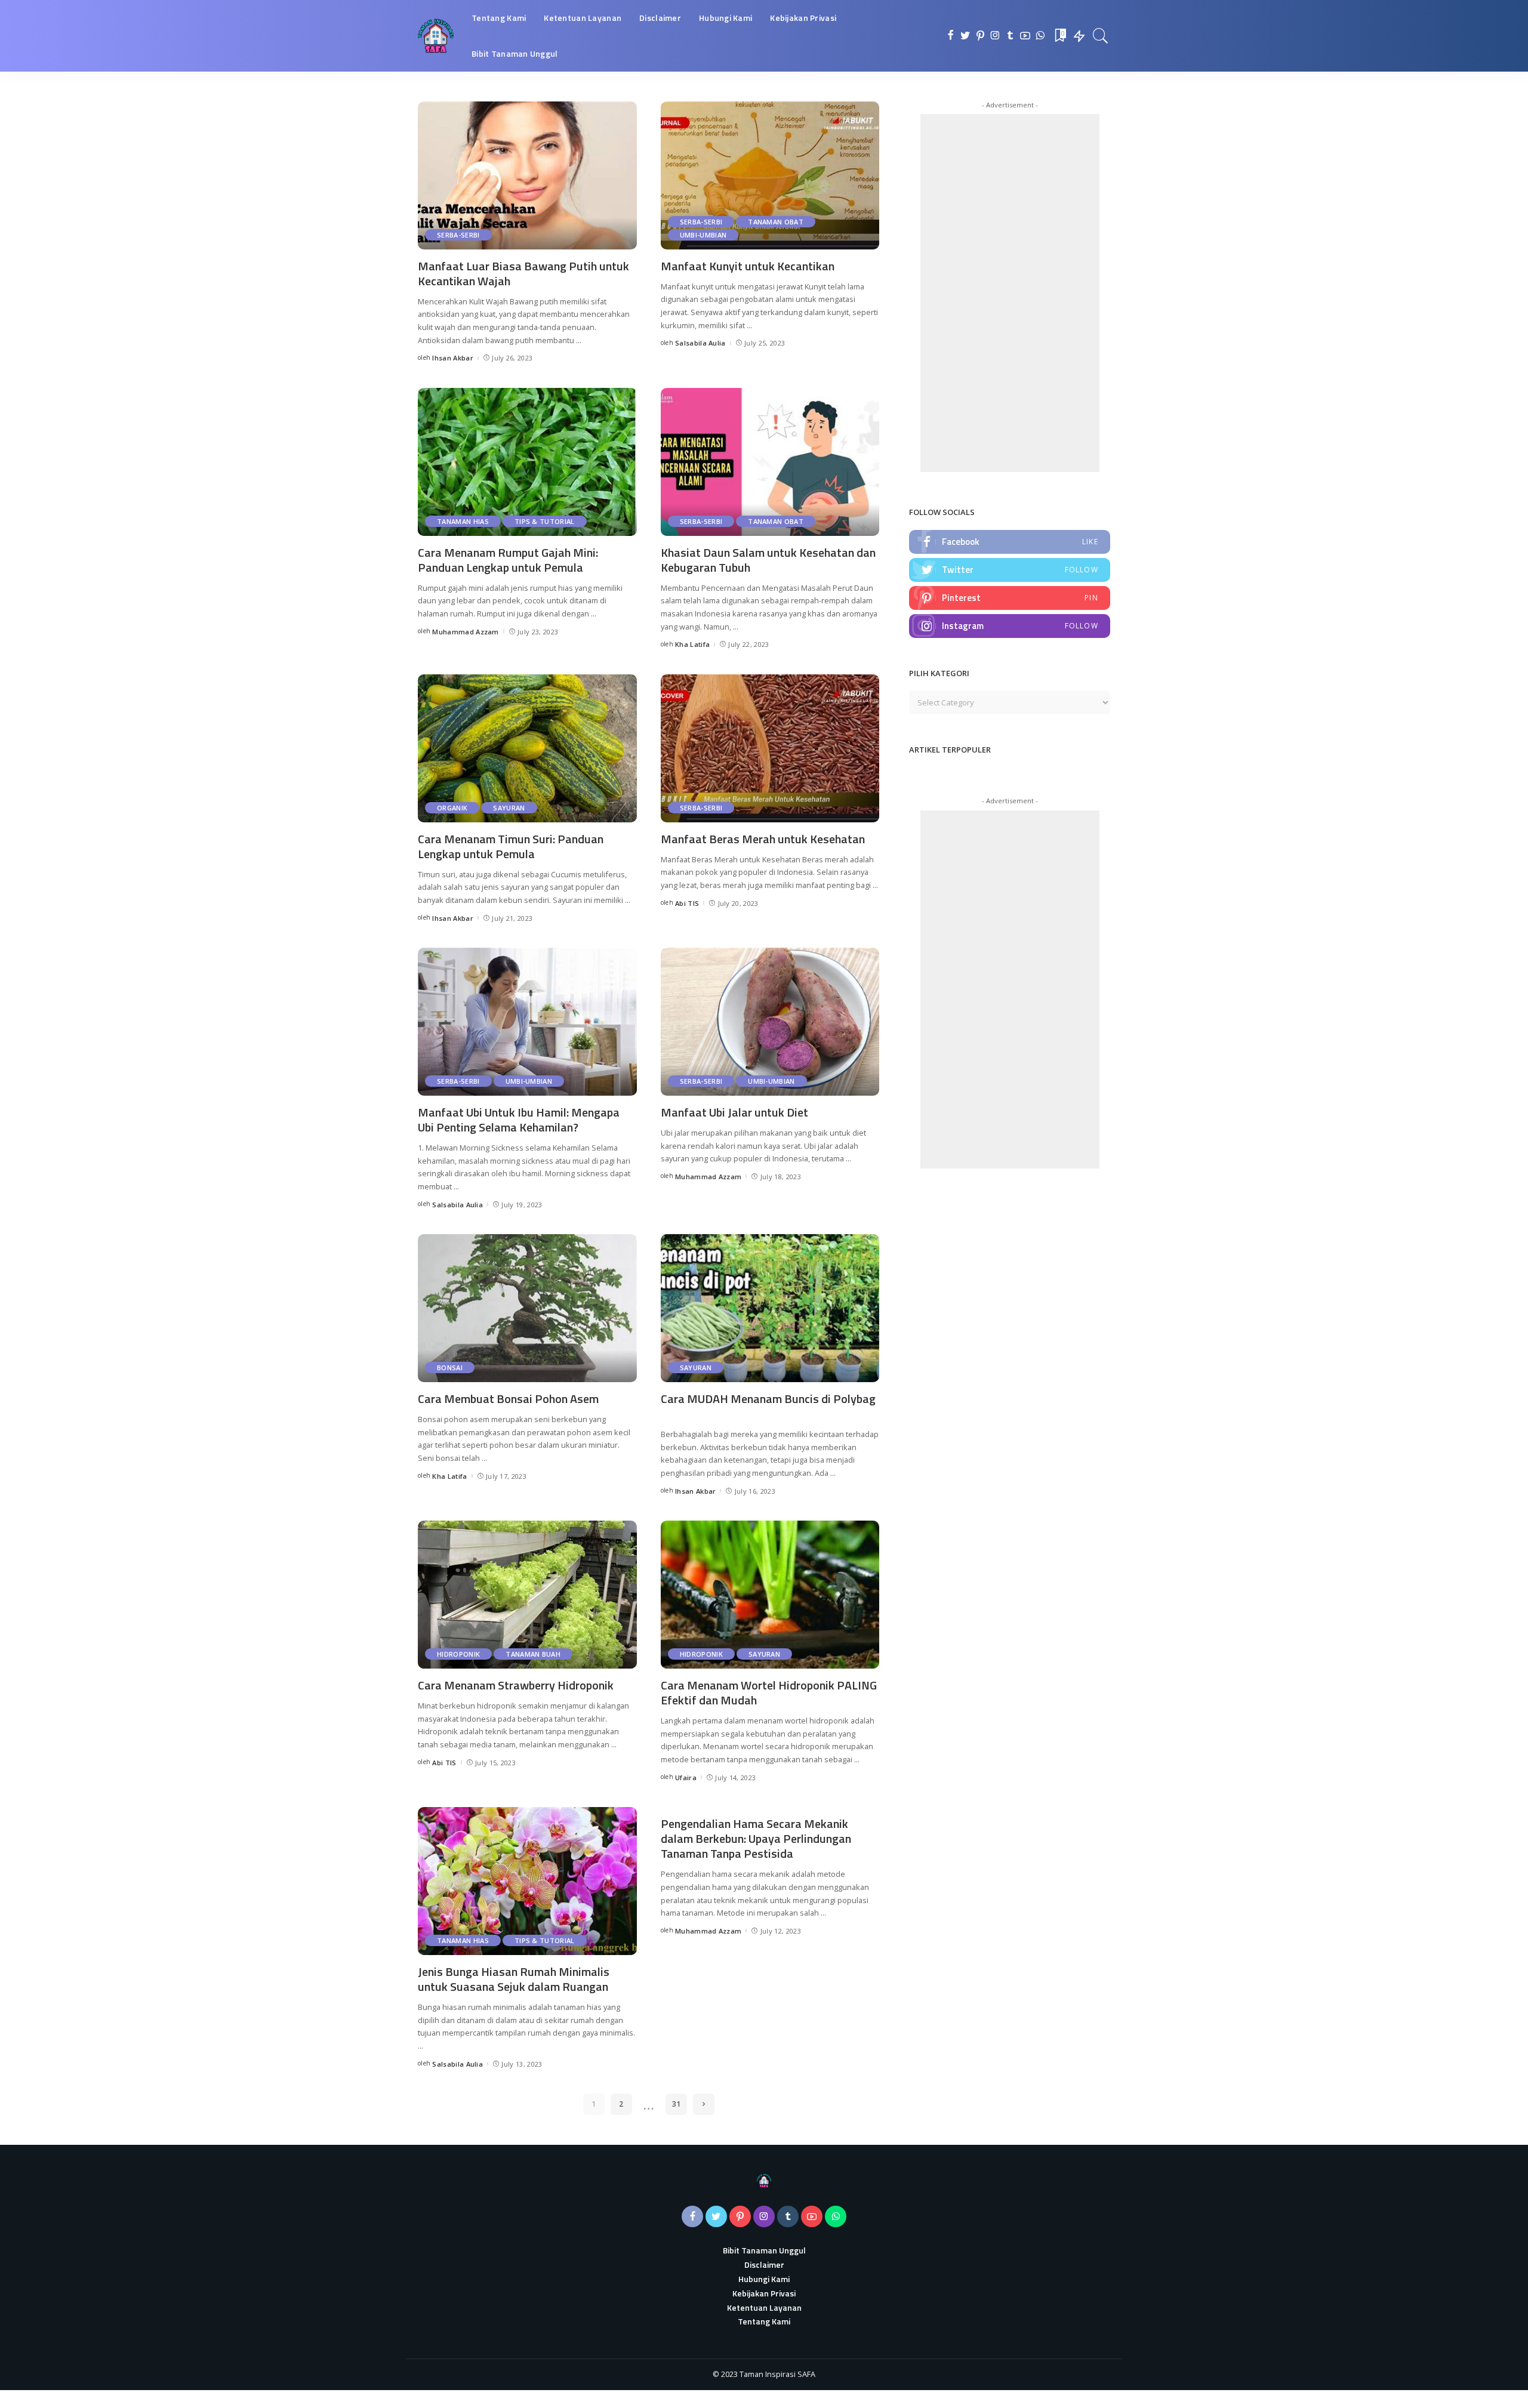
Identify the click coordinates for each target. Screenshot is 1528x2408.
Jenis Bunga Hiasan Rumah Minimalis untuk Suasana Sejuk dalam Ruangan (514, 1979)
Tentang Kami (764, 2321)
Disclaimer (764, 2264)
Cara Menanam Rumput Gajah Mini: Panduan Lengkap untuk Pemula (508, 560)
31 (676, 2104)
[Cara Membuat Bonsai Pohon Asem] (527, 1308)
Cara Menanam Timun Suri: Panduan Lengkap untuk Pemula (511, 846)
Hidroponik (458, 1654)
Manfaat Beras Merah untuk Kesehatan (763, 839)
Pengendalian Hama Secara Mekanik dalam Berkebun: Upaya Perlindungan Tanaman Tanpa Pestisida (756, 1838)
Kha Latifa (692, 644)
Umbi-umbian (703, 235)
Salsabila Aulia (700, 343)
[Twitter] (965, 36)
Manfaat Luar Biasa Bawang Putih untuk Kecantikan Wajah (523, 273)
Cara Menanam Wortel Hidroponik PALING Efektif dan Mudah (769, 1692)
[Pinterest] (980, 36)
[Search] (1101, 36)
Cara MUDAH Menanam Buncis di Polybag (768, 1399)
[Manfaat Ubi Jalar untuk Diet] (770, 1022)
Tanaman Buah (533, 1654)
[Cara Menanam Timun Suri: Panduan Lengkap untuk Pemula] (527, 748)
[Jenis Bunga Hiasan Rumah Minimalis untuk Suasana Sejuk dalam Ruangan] (527, 1881)
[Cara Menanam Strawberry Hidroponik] (527, 1595)
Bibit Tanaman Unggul (764, 2250)
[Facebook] (951, 36)
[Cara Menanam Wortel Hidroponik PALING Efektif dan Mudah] (770, 1595)
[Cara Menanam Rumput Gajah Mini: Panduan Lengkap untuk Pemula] (527, 462)
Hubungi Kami (764, 2279)
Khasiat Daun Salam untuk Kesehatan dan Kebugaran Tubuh (768, 560)
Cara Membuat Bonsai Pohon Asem (508, 1399)
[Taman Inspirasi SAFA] (436, 36)
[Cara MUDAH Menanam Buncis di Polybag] (770, 1308)
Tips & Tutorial (545, 521)
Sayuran (509, 808)
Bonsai (450, 1368)
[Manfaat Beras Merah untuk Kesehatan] (770, 748)
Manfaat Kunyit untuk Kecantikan (748, 266)
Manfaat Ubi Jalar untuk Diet (734, 1112)
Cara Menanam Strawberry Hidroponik (516, 1685)
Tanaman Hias (463, 521)
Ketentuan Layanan (764, 2307)
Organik (452, 808)
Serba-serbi (458, 235)
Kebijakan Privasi (764, 2293)
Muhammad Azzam (466, 632)
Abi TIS (687, 903)
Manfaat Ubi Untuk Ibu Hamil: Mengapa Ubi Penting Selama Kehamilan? (519, 1120)
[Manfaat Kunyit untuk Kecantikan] (770, 175)
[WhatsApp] (1040, 36)
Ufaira (686, 1778)
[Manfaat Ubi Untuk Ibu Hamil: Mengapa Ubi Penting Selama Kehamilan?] (527, 1022)
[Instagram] (995, 36)
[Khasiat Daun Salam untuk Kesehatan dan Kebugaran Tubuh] (770, 462)
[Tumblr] (1010, 36)
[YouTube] (1025, 36)
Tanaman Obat (776, 222)
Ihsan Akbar (453, 358)
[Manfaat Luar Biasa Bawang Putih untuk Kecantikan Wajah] (527, 175)
